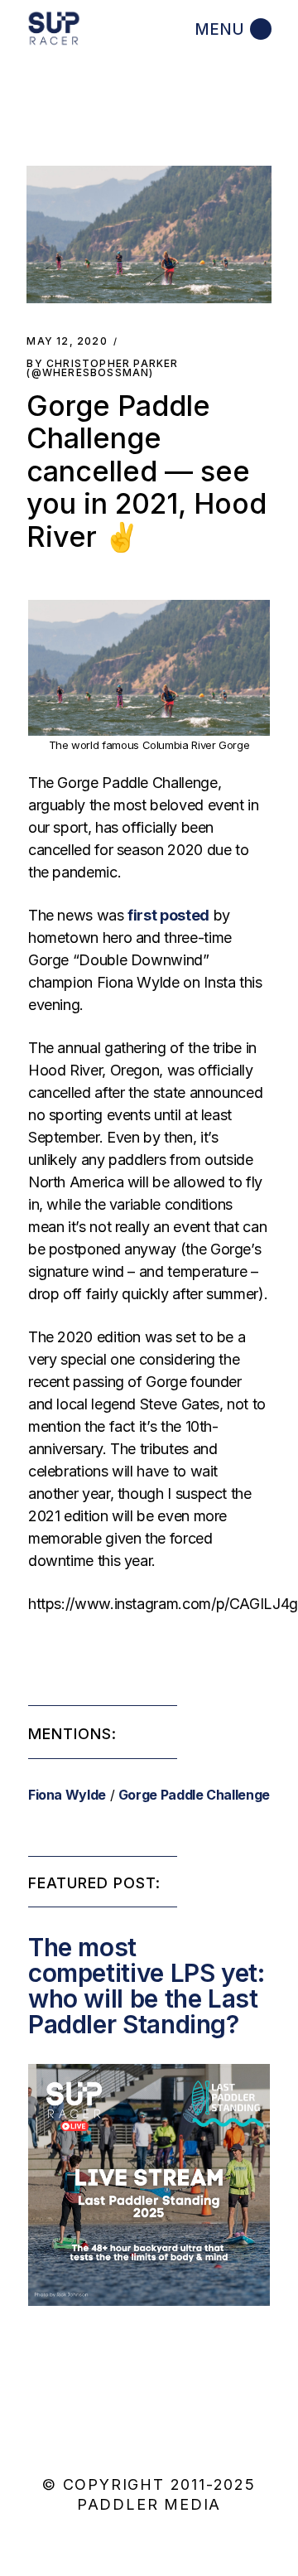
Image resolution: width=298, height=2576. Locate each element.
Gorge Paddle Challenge (194, 1795)
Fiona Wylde (67, 1795)
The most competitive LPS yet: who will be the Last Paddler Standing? (147, 1986)
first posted (168, 915)
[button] (149, 234)
